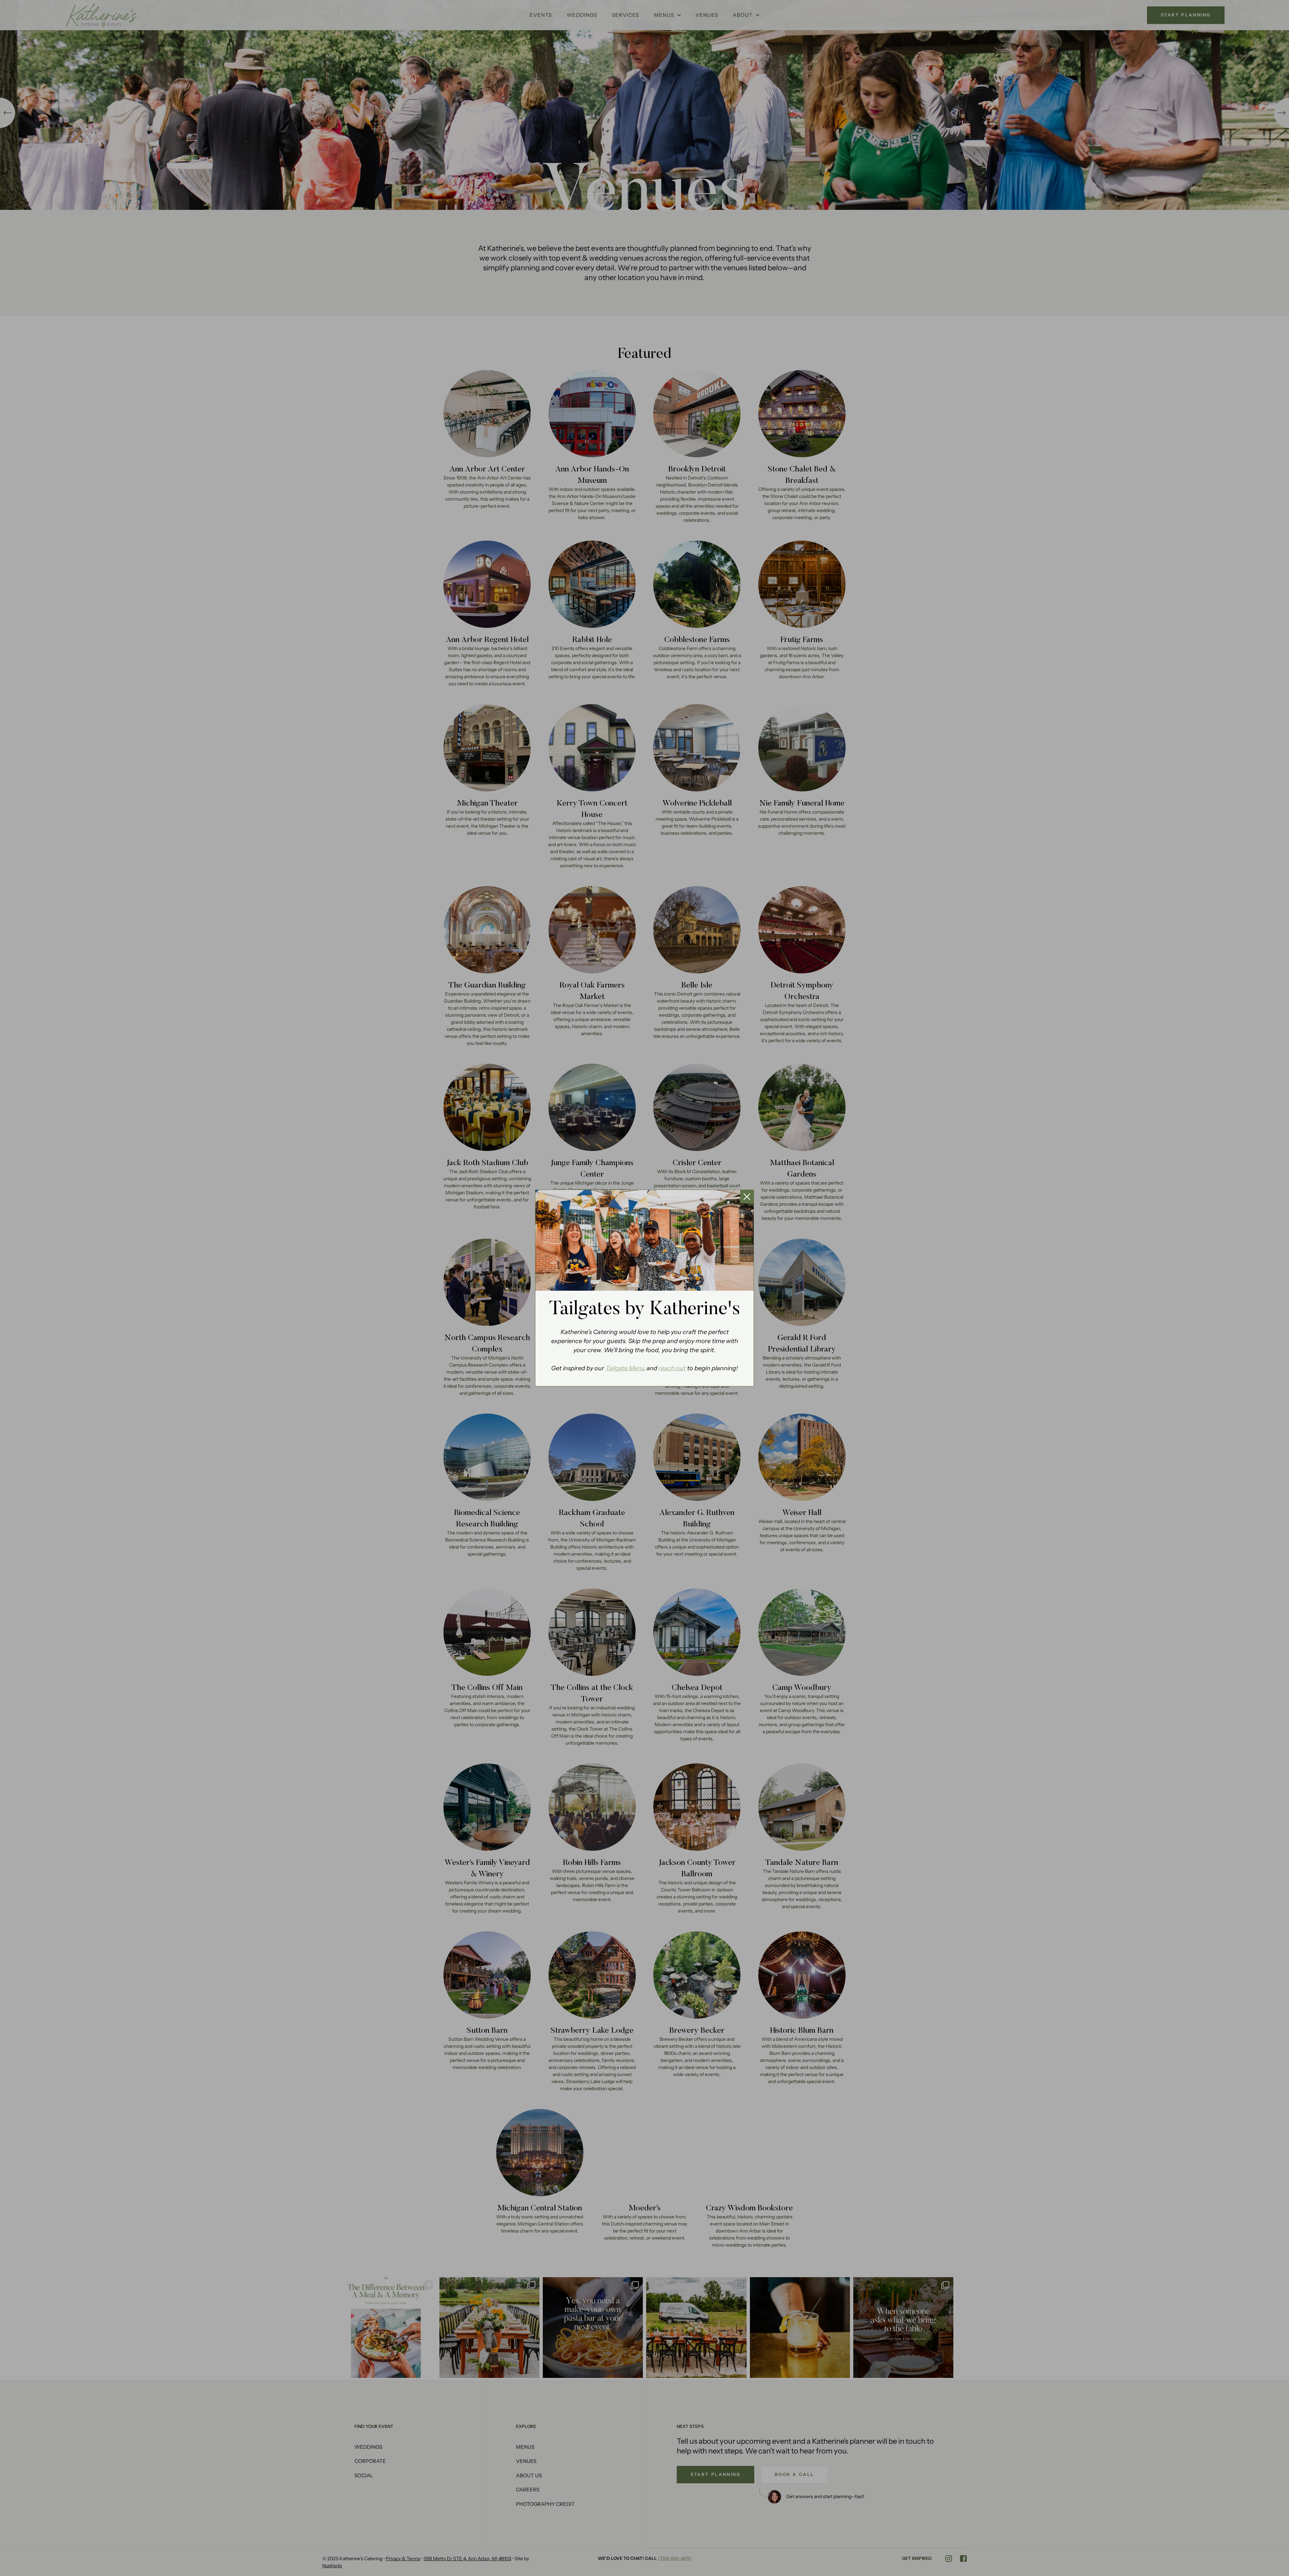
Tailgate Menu (625, 1368)
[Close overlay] (747, 1197)
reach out (672, 1368)
